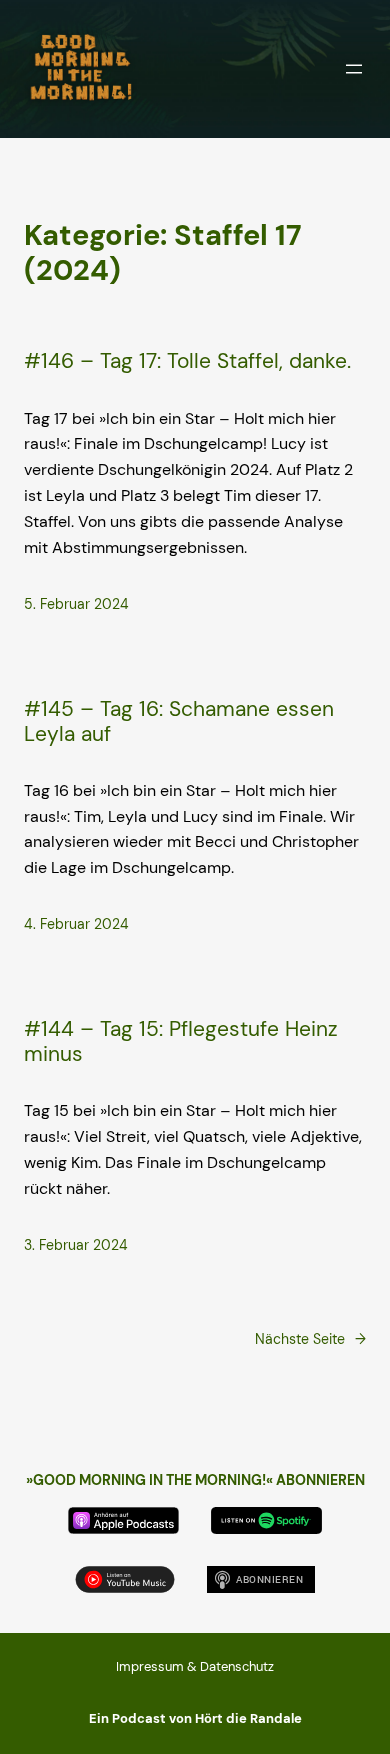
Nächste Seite (310, 1339)
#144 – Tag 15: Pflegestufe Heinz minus (181, 1041)
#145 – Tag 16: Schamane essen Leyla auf (179, 721)
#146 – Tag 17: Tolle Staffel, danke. (187, 360)
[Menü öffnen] (354, 69)
